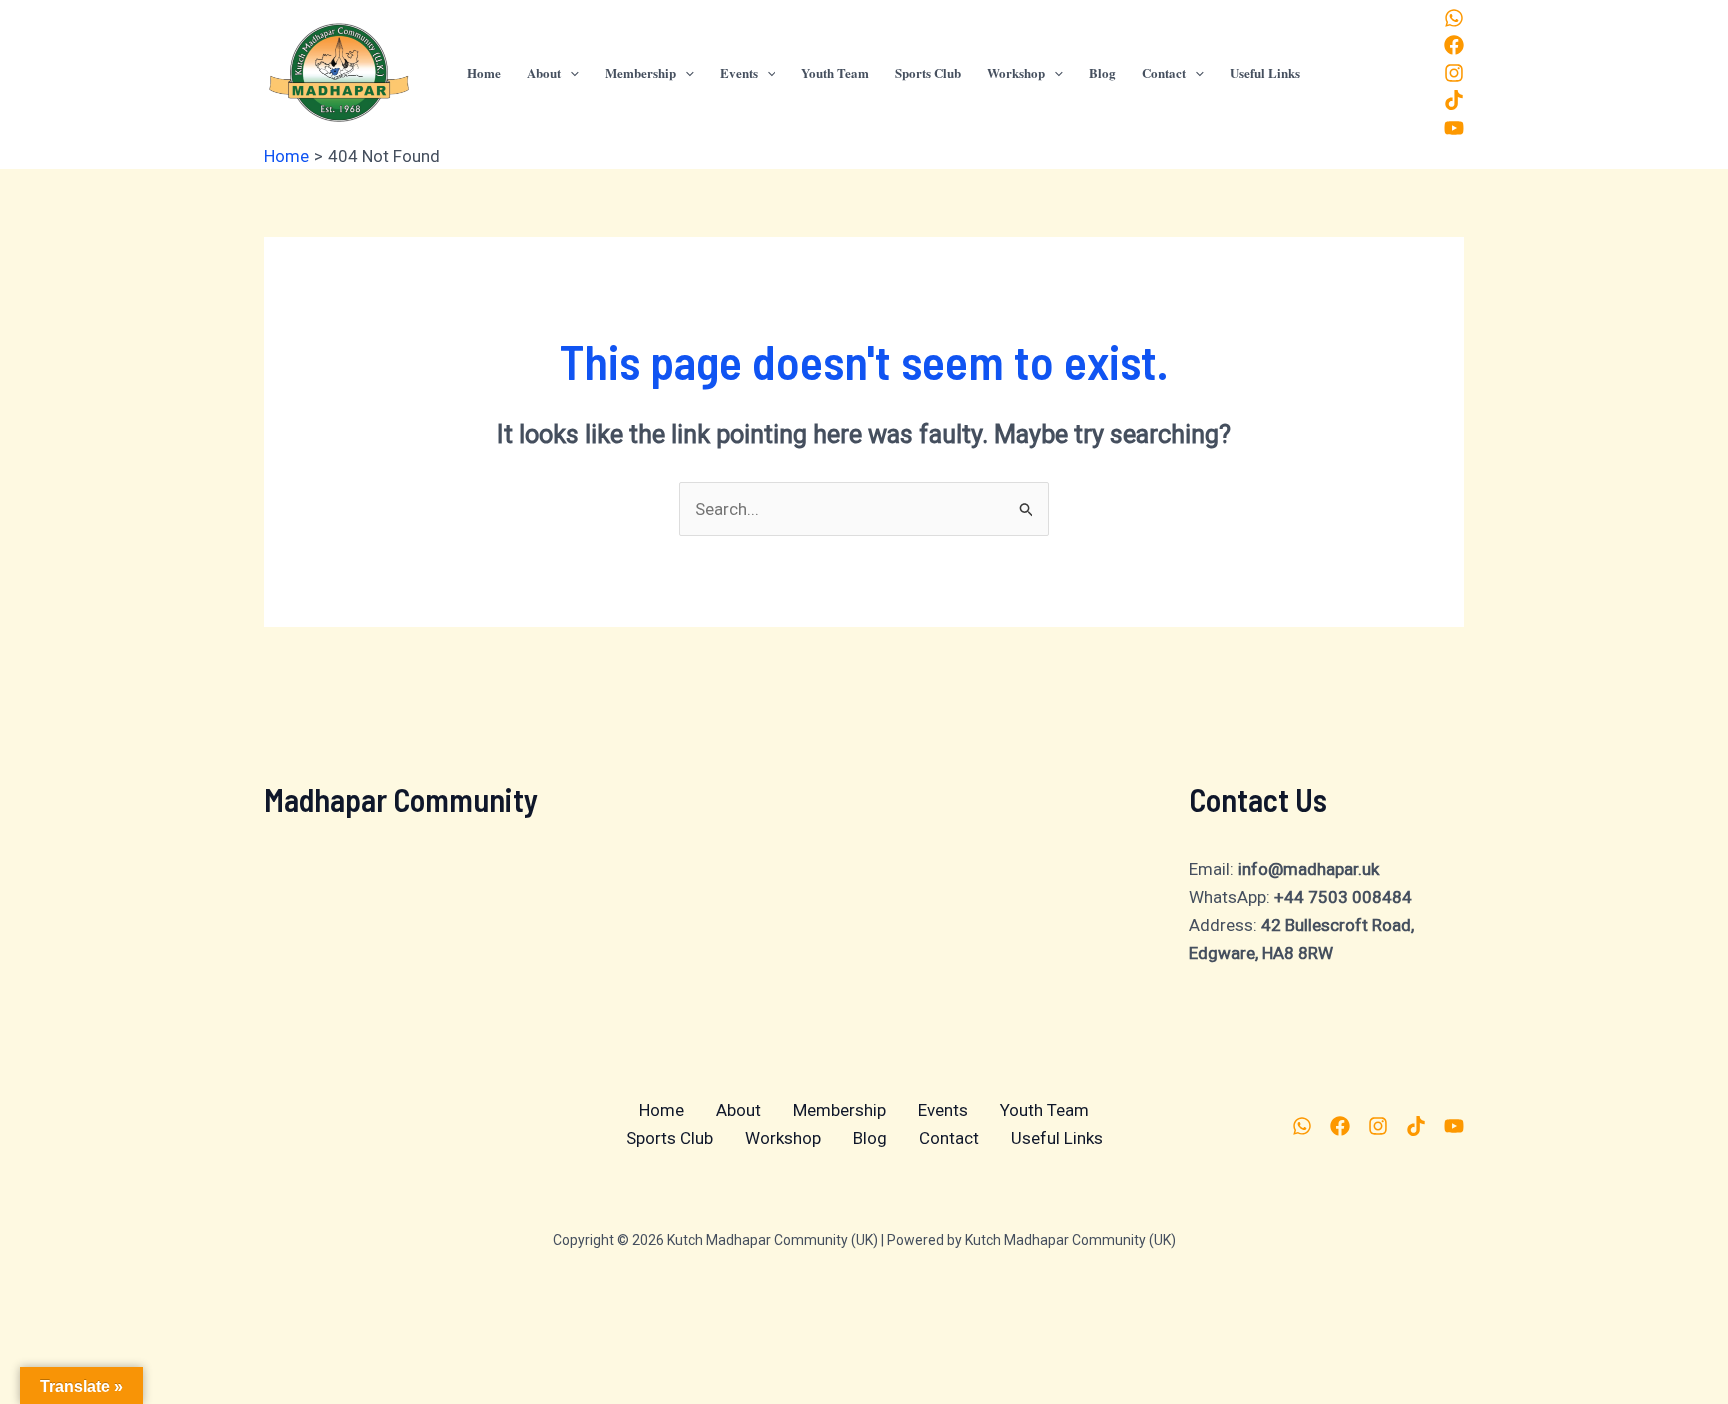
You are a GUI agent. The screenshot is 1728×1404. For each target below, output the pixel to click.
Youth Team (1044, 1110)
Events (943, 1110)
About (738, 1110)
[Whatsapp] (1454, 18)
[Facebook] (1454, 45)
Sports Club (669, 1138)
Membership (839, 1110)
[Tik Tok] (1454, 100)
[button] (570, 73)
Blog (870, 1138)
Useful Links (1057, 1138)
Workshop (783, 1138)
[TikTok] (1416, 1126)
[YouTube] (1454, 128)
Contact (949, 1138)
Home (661, 1110)
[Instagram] (1454, 73)
